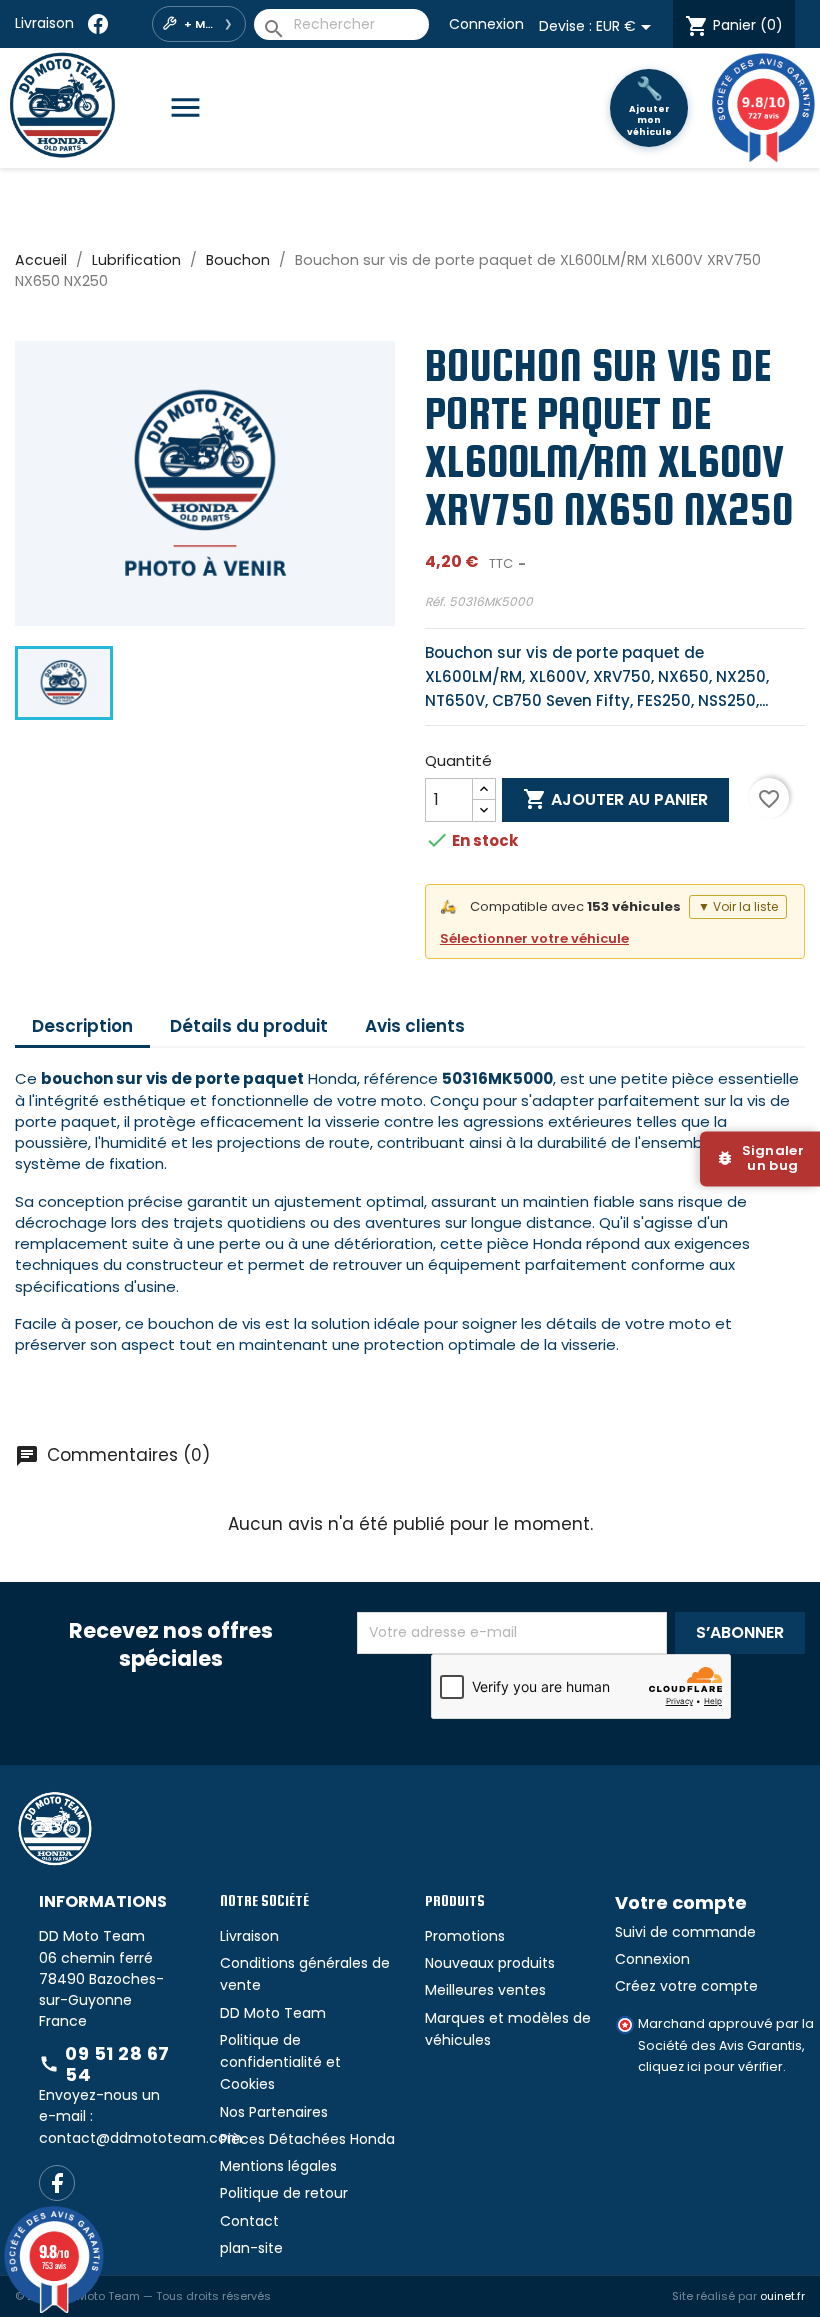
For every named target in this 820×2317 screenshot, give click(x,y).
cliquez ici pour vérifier (710, 2066)
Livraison (44, 23)
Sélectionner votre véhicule (534, 938)
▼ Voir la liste (738, 906)
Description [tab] (82, 1026)
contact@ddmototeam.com (140, 2138)
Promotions (465, 1936)
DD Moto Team (273, 2013)
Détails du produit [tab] (249, 1026)
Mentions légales (278, 2166)
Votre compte (681, 1902)
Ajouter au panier (615, 799)
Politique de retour (284, 2193)
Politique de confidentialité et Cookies (280, 2062)
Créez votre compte (686, 1986)
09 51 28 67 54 (104, 2064)
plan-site (251, 2248)
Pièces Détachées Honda (307, 2139)
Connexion (486, 24)
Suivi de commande (685, 1932)
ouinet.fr (782, 2296)
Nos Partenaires (274, 2112)
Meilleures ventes (485, 1990)
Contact (249, 2221)
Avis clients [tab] (415, 1026)
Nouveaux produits (490, 1963)
